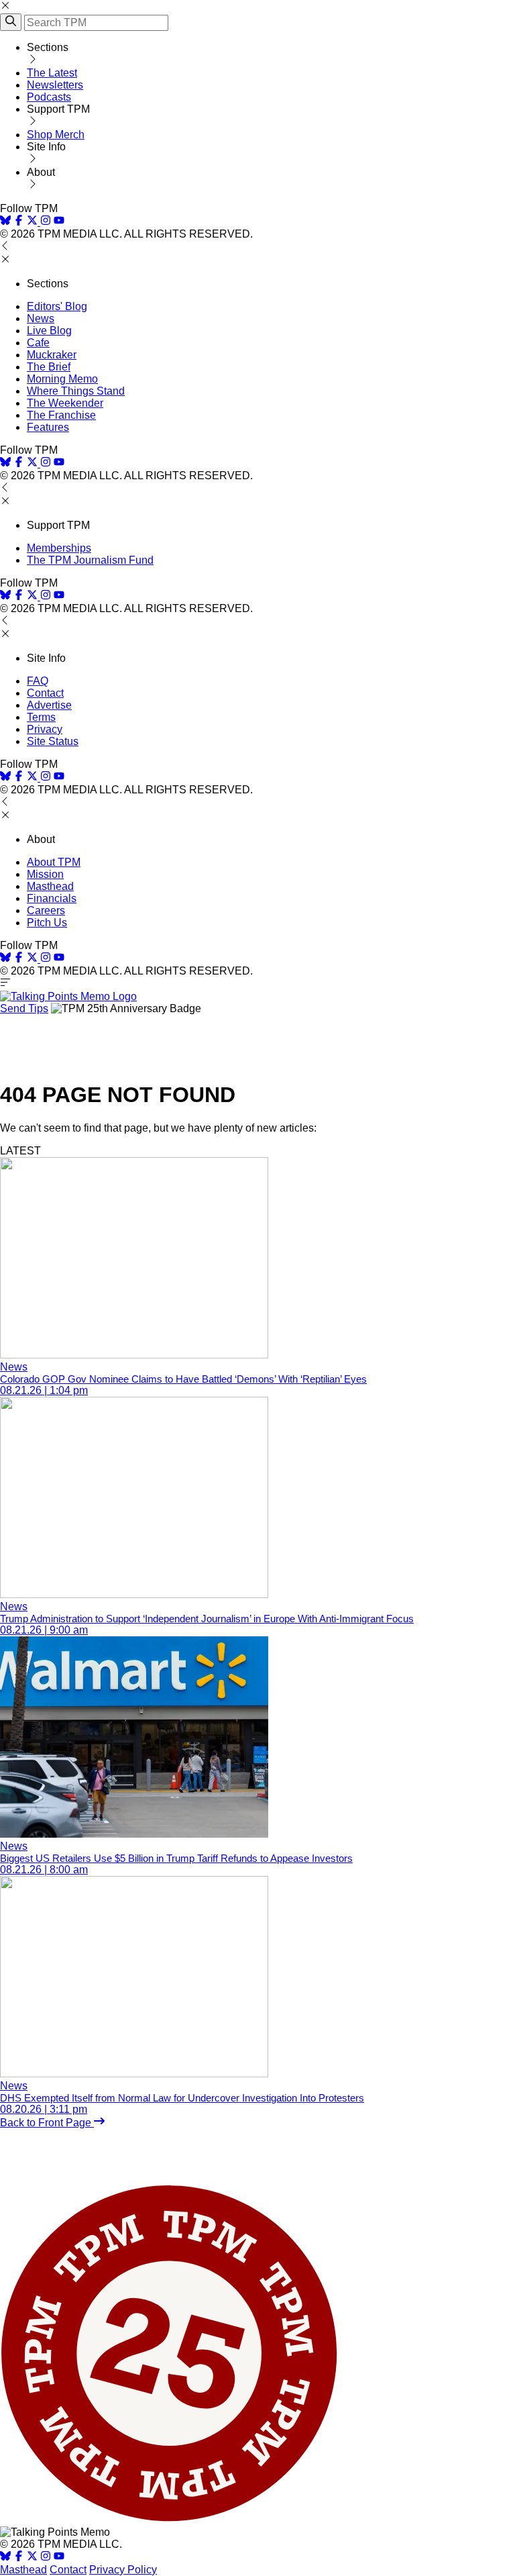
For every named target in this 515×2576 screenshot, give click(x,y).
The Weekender (65, 403)
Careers (46, 910)
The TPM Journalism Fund (90, 560)
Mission (45, 874)
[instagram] (46, 222)
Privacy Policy (123, 2570)
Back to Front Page (47, 2123)
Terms (41, 717)
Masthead (50, 886)
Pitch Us (47, 923)
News (41, 318)
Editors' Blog (57, 306)
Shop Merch (56, 135)
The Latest (52, 73)
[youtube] (59, 222)
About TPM (54, 862)
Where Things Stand (76, 391)
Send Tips (24, 1008)
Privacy (45, 729)
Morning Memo (62, 379)
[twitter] (32, 2558)
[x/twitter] (34, 222)
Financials (52, 898)
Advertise (49, 705)
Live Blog (49, 331)
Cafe (38, 343)
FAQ (38, 681)
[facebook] (19, 222)
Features (48, 427)
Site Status (53, 741)
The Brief (49, 367)
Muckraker (52, 355)
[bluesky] (5, 222)
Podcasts (49, 97)
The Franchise (61, 415)
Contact (45, 693)
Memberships (59, 548)
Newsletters (55, 85)
